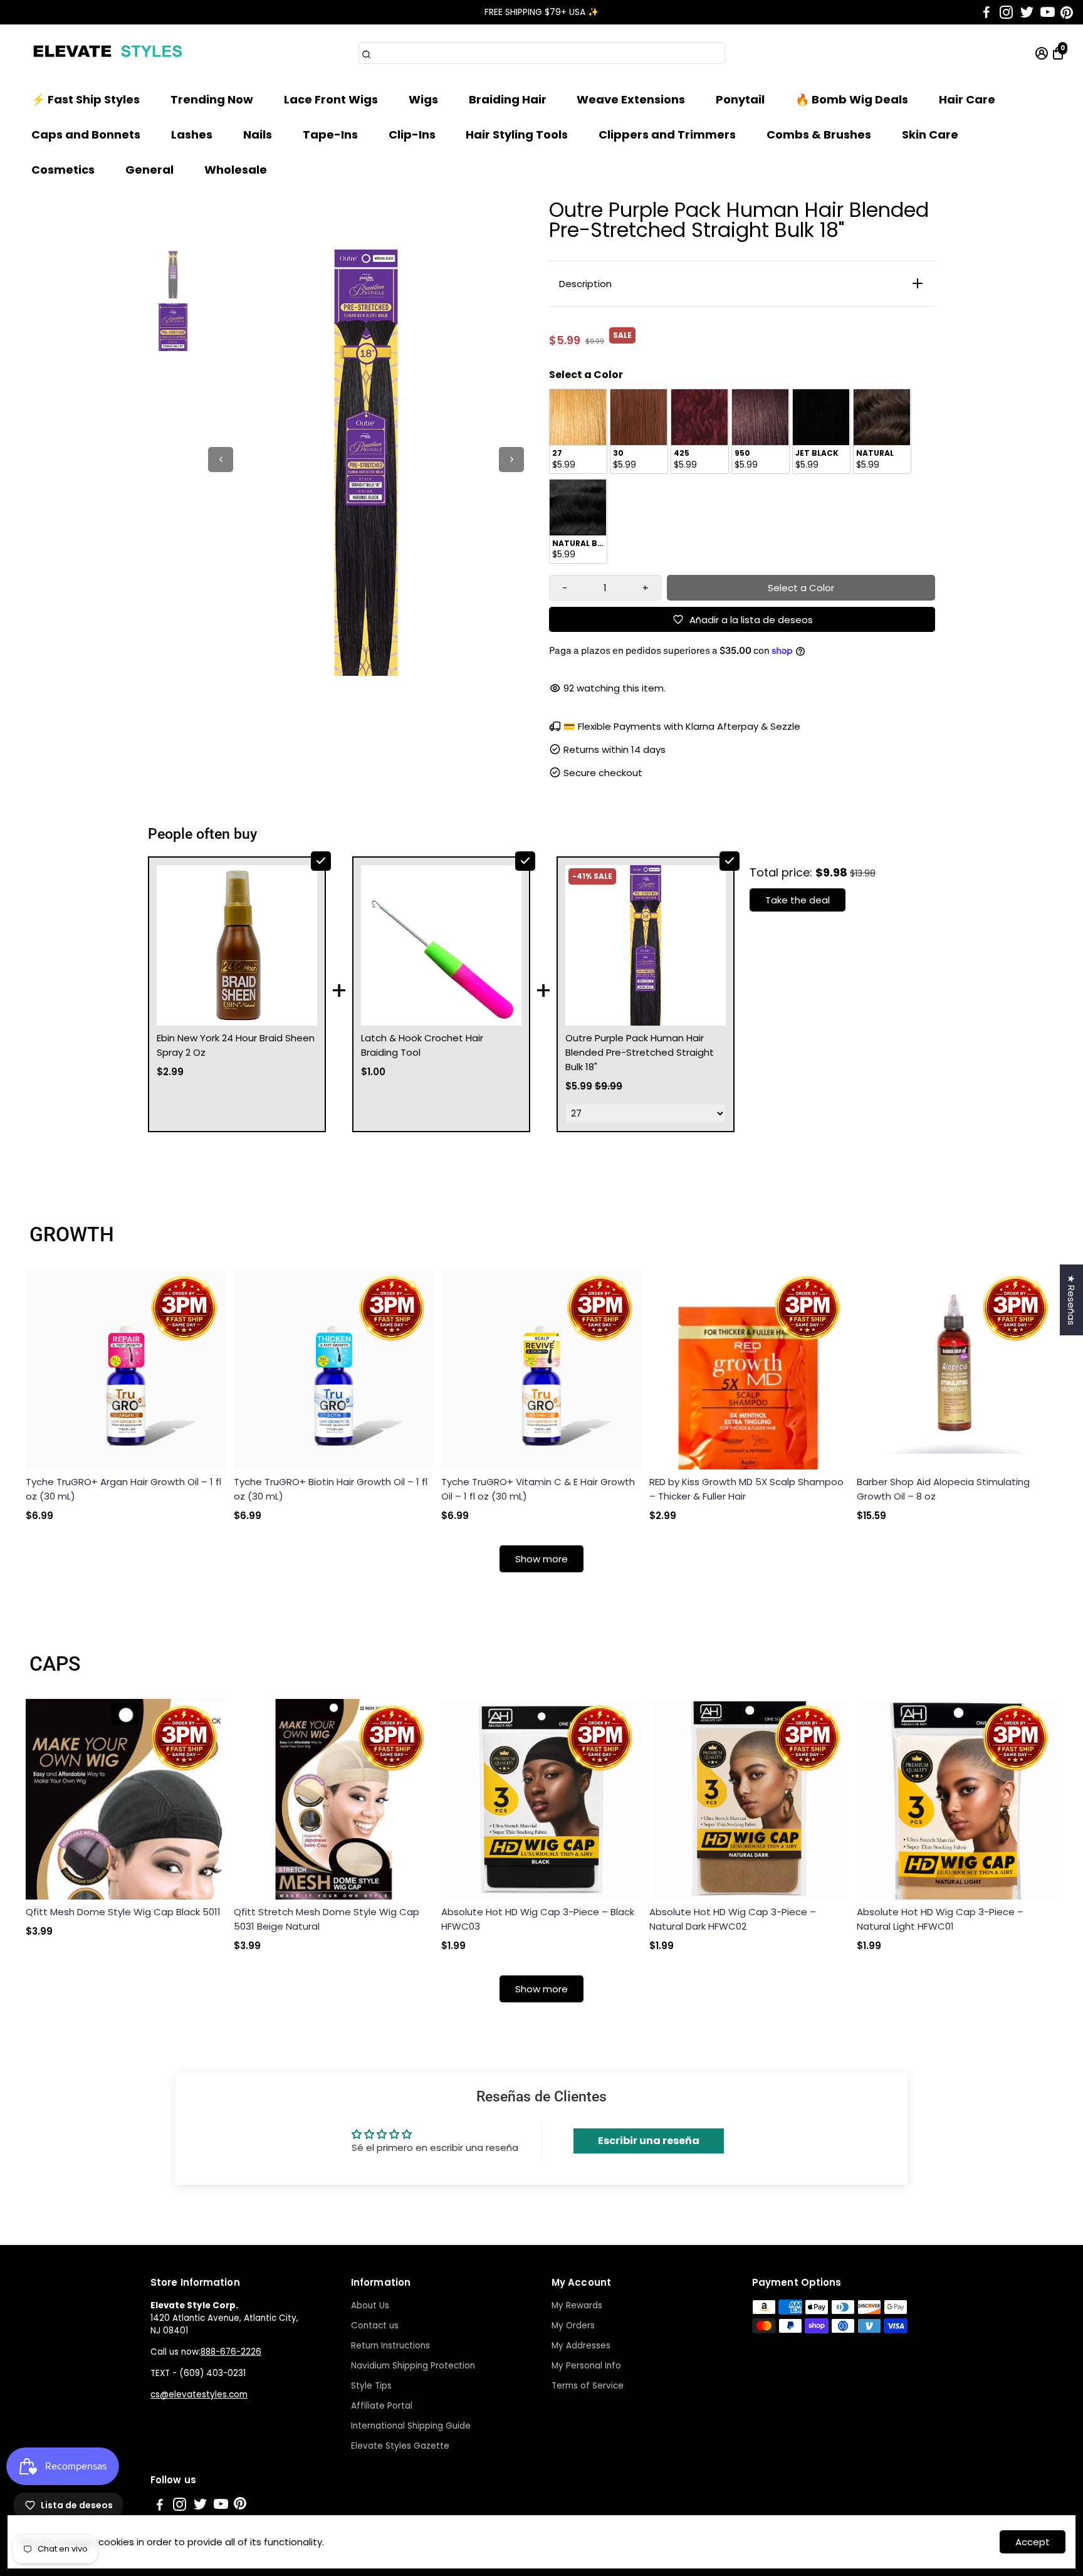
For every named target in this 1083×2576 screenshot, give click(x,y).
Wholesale (236, 170)
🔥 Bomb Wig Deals (852, 99)
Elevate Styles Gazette (400, 2446)
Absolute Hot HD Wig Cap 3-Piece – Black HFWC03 (538, 1919)
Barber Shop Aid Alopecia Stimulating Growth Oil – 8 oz (943, 1489)
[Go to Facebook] (986, 13)
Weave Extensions (631, 99)
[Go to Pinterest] (1067, 13)
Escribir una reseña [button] (649, 2141)
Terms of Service (588, 2386)
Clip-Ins (412, 134)
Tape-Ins (330, 134)
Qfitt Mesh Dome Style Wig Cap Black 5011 (123, 1912)
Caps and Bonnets (86, 134)
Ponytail (740, 99)
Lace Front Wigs (331, 99)
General (149, 170)
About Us (370, 2305)
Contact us (375, 2326)
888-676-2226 (231, 2352)
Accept (1033, 2542)
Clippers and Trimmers (667, 134)
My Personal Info (586, 2366)
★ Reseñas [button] (1071, 1300)
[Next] (511, 460)
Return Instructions (390, 2346)
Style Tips (371, 2386)
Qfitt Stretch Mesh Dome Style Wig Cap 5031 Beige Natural (327, 1919)
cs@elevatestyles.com (199, 2395)
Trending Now (212, 99)
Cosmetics (63, 170)
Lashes (192, 134)
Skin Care (930, 134)
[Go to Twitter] (1027, 13)
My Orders (573, 2326)
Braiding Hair (508, 99)
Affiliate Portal (382, 2406)
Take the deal (798, 900)
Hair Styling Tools (517, 134)
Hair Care (967, 99)
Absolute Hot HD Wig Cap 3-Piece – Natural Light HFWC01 (940, 1919)
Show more (541, 1559)
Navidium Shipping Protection (413, 2366)
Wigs (423, 99)
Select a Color (586, 375)
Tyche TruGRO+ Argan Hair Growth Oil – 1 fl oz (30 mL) (123, 1489)
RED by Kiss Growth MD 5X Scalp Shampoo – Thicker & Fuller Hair (746, 1489)
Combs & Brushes (819, 134)
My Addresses (581, 2346)
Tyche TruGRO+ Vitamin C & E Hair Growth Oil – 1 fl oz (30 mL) (538, 1489)
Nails (258, 134)
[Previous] (221, 460)
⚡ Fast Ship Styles (86, 99)
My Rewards (577, 2305)
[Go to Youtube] (1048, 13)
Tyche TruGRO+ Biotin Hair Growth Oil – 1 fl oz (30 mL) (331, 1489)
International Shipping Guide (411, 2426)
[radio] (578, 431)
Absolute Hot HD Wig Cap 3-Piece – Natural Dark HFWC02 (733, 1919)
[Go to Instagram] (1006, 13)
